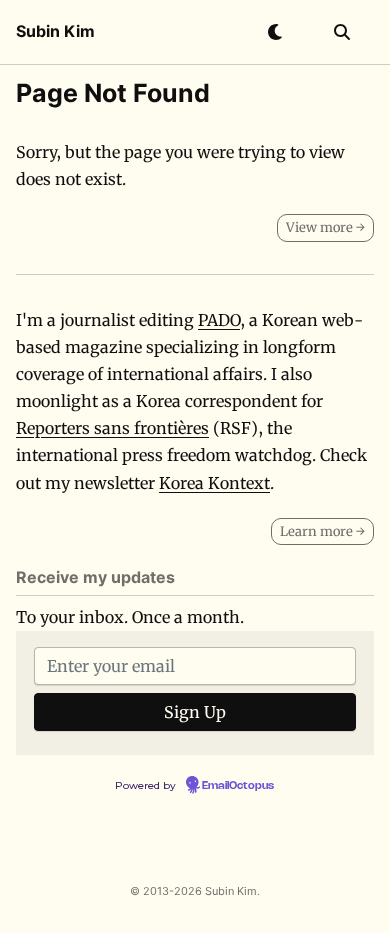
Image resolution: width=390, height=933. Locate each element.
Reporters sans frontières (112, 428)
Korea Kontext (214, 483)
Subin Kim (55, 31)
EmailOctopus (238, 786)
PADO (219, 320)
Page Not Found (113, 93)
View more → (325, 227)
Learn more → (322, 531)
